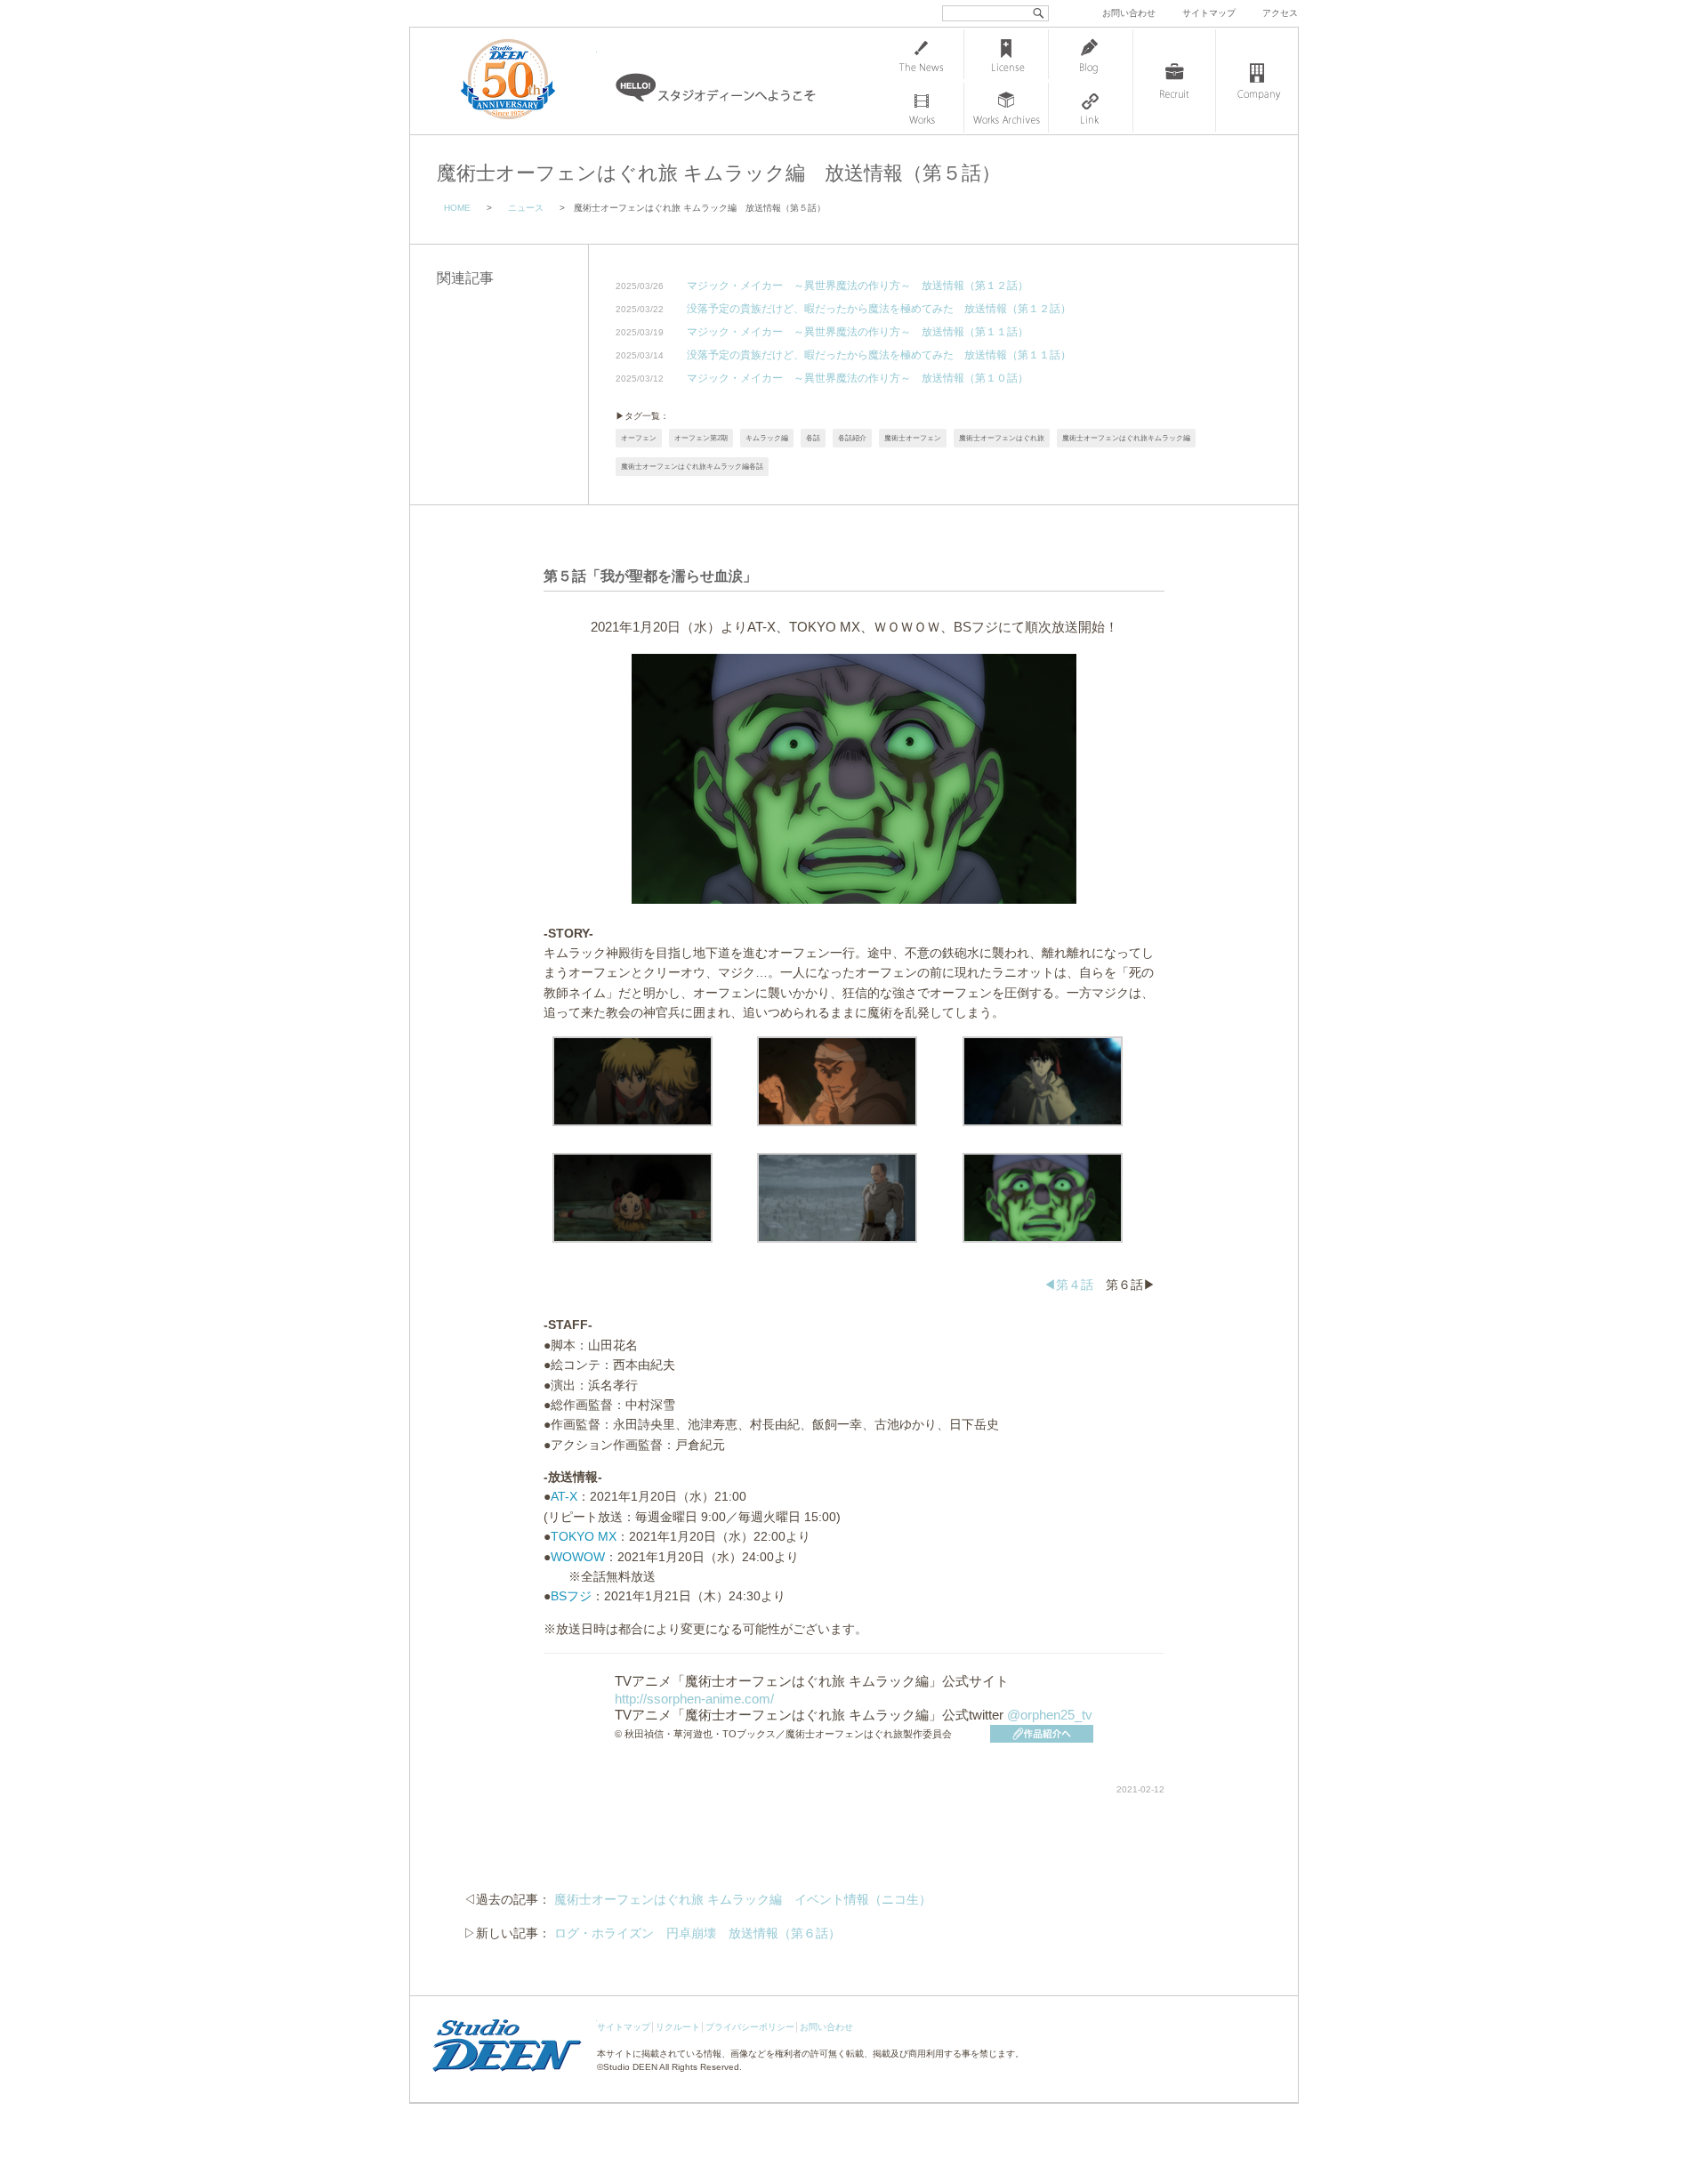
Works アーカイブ (1006, 108)
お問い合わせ (1129, 13)
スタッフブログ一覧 (1091, 54)
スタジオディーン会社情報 (1257, 81)
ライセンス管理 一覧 (1006, 54)
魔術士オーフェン (913, 438)
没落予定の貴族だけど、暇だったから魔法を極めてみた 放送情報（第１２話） (879, 309)
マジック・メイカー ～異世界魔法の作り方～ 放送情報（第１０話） (858, 379)
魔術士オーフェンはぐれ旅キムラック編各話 (692, 467)
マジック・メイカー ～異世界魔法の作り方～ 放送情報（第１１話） (858, 332)
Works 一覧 (922, 108)
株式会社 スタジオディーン (526, 81)
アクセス (1280, 13)
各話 (813, 438)
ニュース (526, 208)
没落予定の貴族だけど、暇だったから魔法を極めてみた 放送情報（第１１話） (879, 355)
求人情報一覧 (1174, 81)
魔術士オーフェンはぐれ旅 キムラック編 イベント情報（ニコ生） (743, 1899)
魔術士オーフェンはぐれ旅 (1002, 438)
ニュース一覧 (922, 54)
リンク (1091, 108)
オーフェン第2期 (701, 438)
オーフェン (639, 438)
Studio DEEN (630, 2067)
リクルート (678, 2027)
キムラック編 (767, 438)
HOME (457, 208)
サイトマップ (1209, 13)
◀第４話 (1068, 1285)
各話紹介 (852, 438)
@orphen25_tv (1050, 1715)
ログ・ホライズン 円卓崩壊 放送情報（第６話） (697, 1933)
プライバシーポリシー (750, 2027)
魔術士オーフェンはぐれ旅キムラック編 (1126, 438)
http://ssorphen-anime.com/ (694, 1699)
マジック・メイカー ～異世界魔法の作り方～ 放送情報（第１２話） (858, 286)
